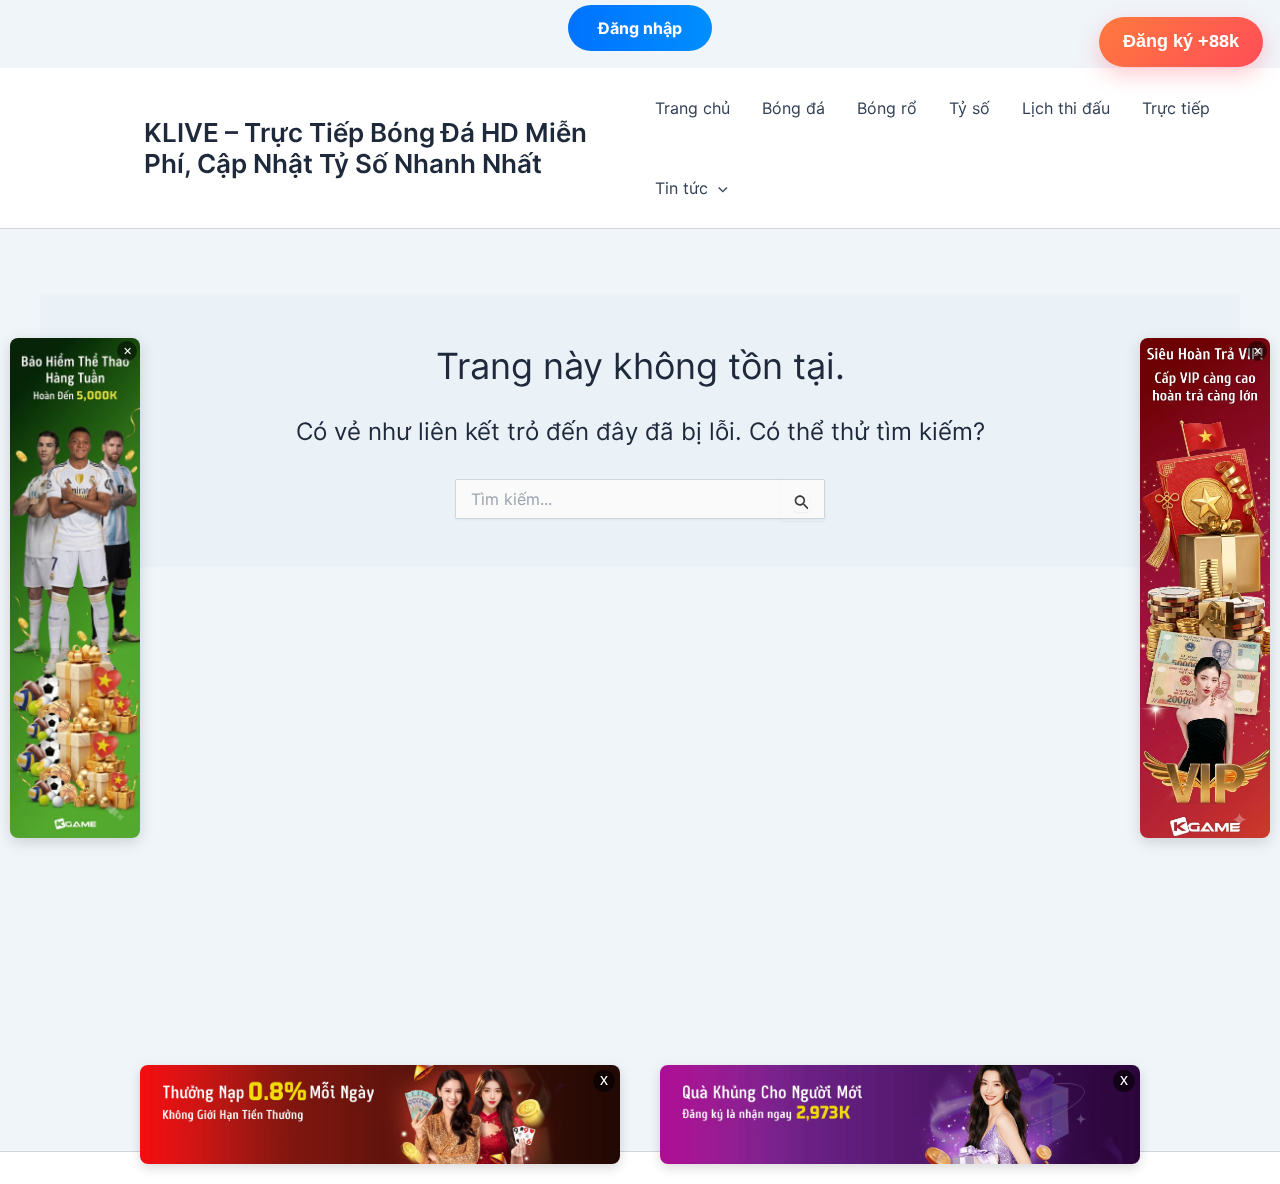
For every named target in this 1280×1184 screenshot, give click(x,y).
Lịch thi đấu (1066, 108)
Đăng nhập (640, 33)
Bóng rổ (887, 108)
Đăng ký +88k (1181, 41)
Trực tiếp (1176, 108)
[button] (718, 188)
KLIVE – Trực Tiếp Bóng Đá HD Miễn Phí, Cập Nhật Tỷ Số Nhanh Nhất (365, 148)
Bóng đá (793, 108)
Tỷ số (969, 108)
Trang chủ (692, 108)
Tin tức (681, 188)
